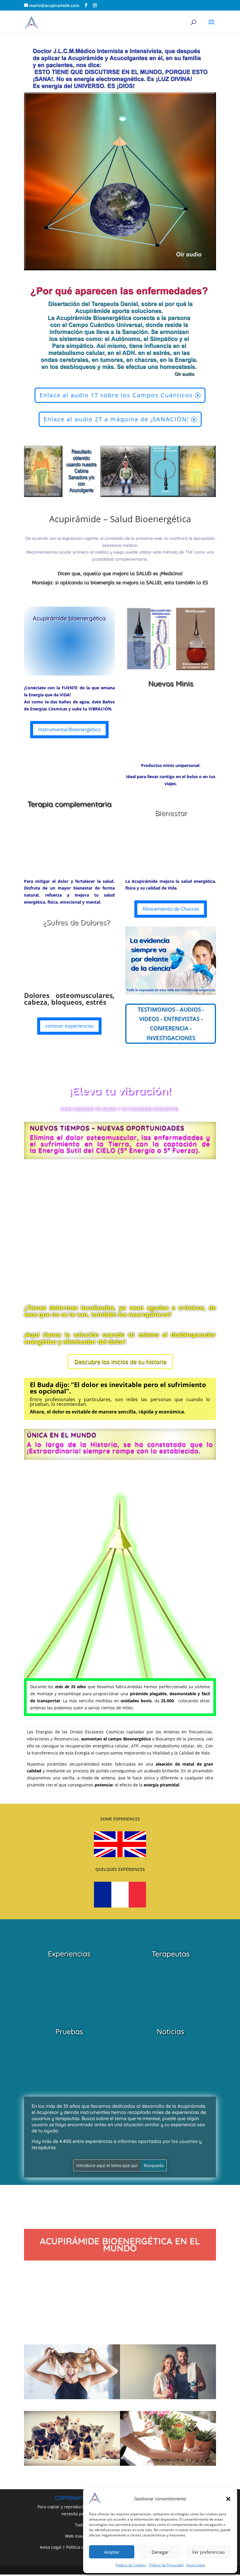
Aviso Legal (196, 2565)
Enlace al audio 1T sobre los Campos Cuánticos (116, 395)
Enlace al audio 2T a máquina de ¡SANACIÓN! (116, 419)
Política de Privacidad (166, 2565)
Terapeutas (171, 1954)
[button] (228, 2499)
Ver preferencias (208, 2552)
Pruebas (69, 2031)
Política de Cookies (131, 2565)
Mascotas (72, 2474)
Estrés (72, 2408)
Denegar (160, 2552)
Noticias (171, 2031)
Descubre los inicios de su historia (120, 1361)
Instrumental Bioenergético (69, 729)
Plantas (168, 2474)
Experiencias (69, 1954)
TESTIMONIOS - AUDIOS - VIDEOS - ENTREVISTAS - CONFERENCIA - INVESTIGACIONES (171, 1024)
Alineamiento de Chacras (171, 909)
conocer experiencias (69, 1026)
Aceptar (112, 2552)
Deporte (168, 2408)
